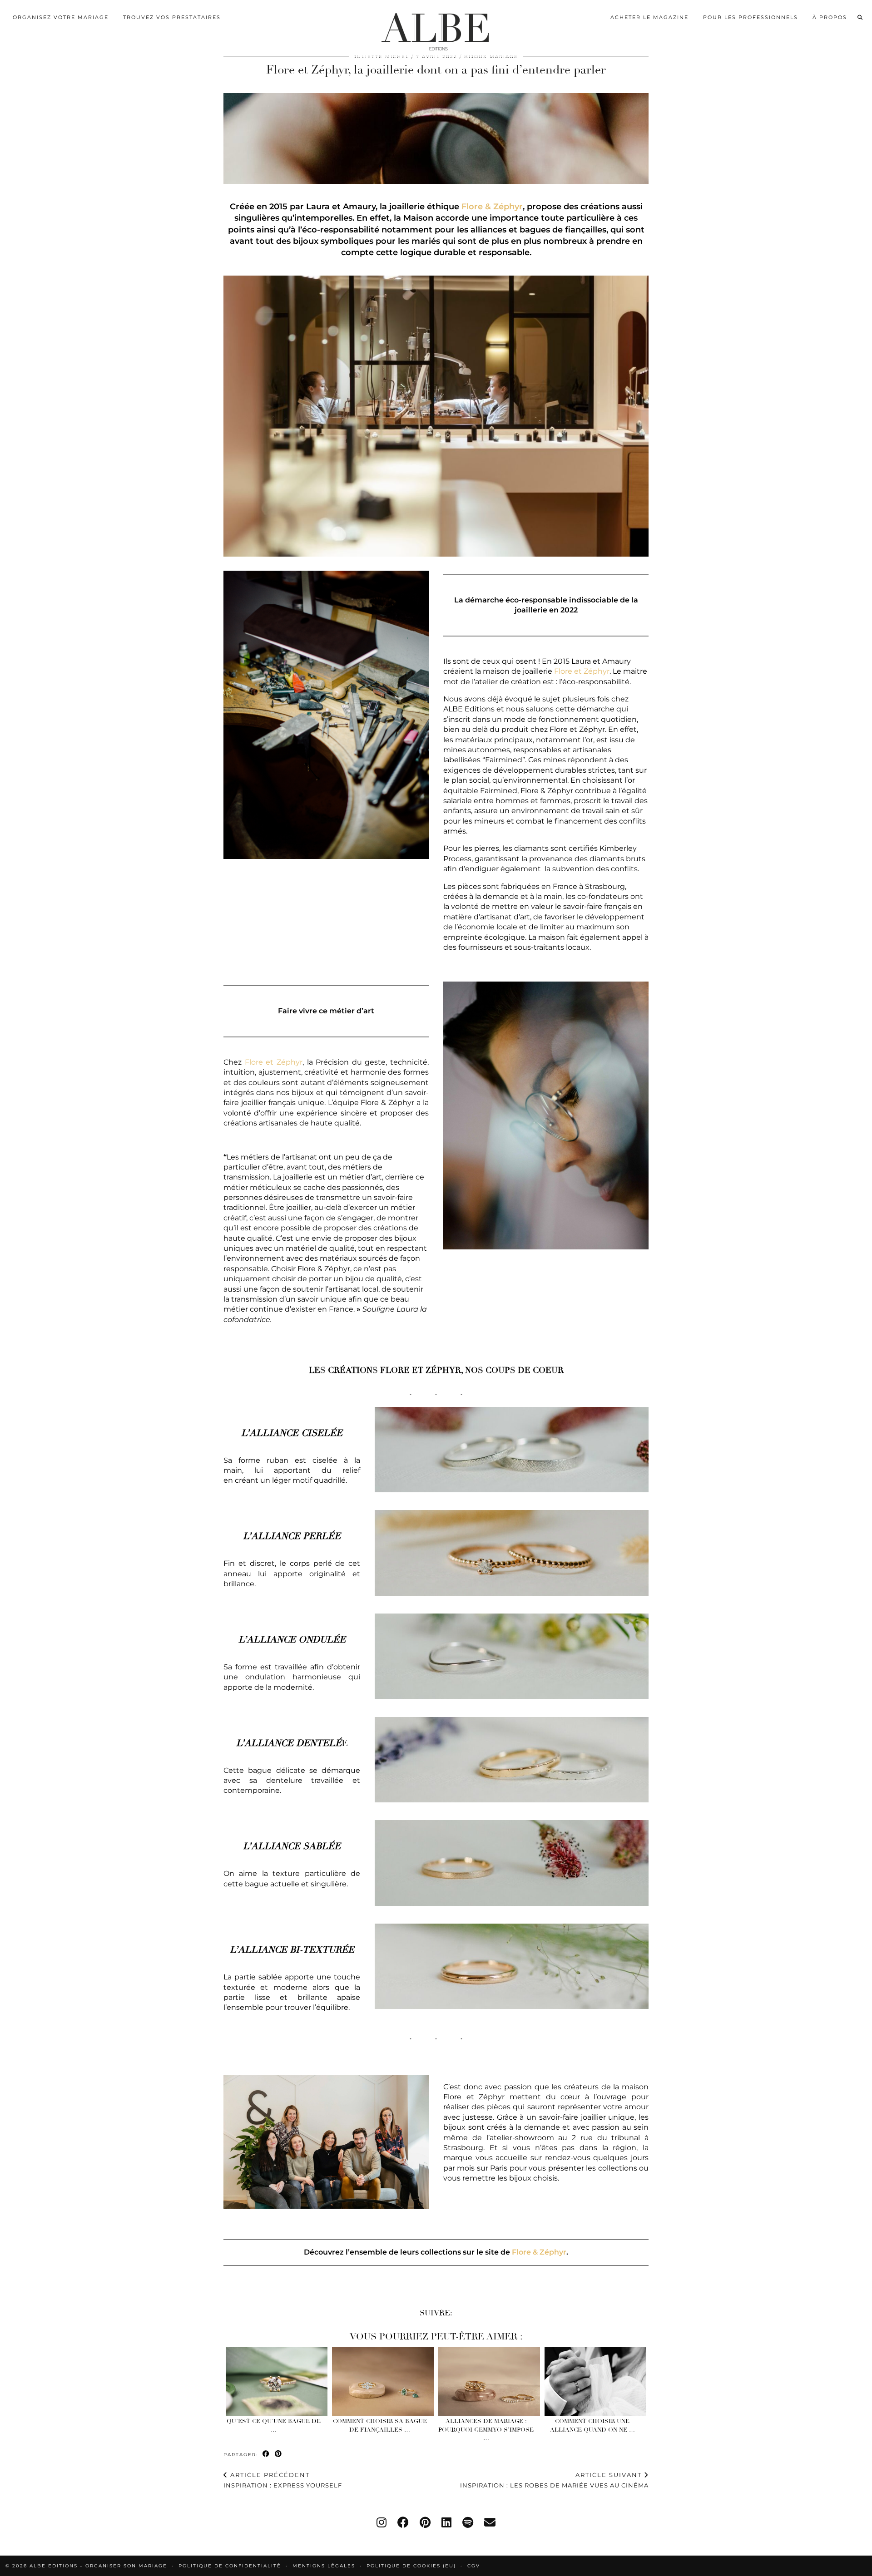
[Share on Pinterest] (279, 2454)
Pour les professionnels (751, 17)
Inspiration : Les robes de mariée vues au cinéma (554, 2480)
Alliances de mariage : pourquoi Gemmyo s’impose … (486, 2430)
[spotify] (468, 2522)
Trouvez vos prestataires (172, 17)
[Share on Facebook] (266, 2454)
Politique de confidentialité (230, 2566)
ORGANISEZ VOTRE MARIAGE (61, 17)
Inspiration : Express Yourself (283, 2480)
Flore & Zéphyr (492, 207)
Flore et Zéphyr (582, 671)
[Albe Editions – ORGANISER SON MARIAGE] (436, 29)
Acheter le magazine (649, 17)
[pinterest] (425, 2522)
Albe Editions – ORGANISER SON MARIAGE (99, 2566)
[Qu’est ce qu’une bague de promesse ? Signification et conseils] (277, 2382)
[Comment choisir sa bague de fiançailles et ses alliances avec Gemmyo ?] (383, 2382)
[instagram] (381, 2522)
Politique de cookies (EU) (411, 2566)
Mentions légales (324, 2566)
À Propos (830, 17)
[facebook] (403, 2522)
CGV (474, 2566)
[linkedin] (446, 2522)
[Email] (490, 2522)
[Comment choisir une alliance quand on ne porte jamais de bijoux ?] (596, 2382)
